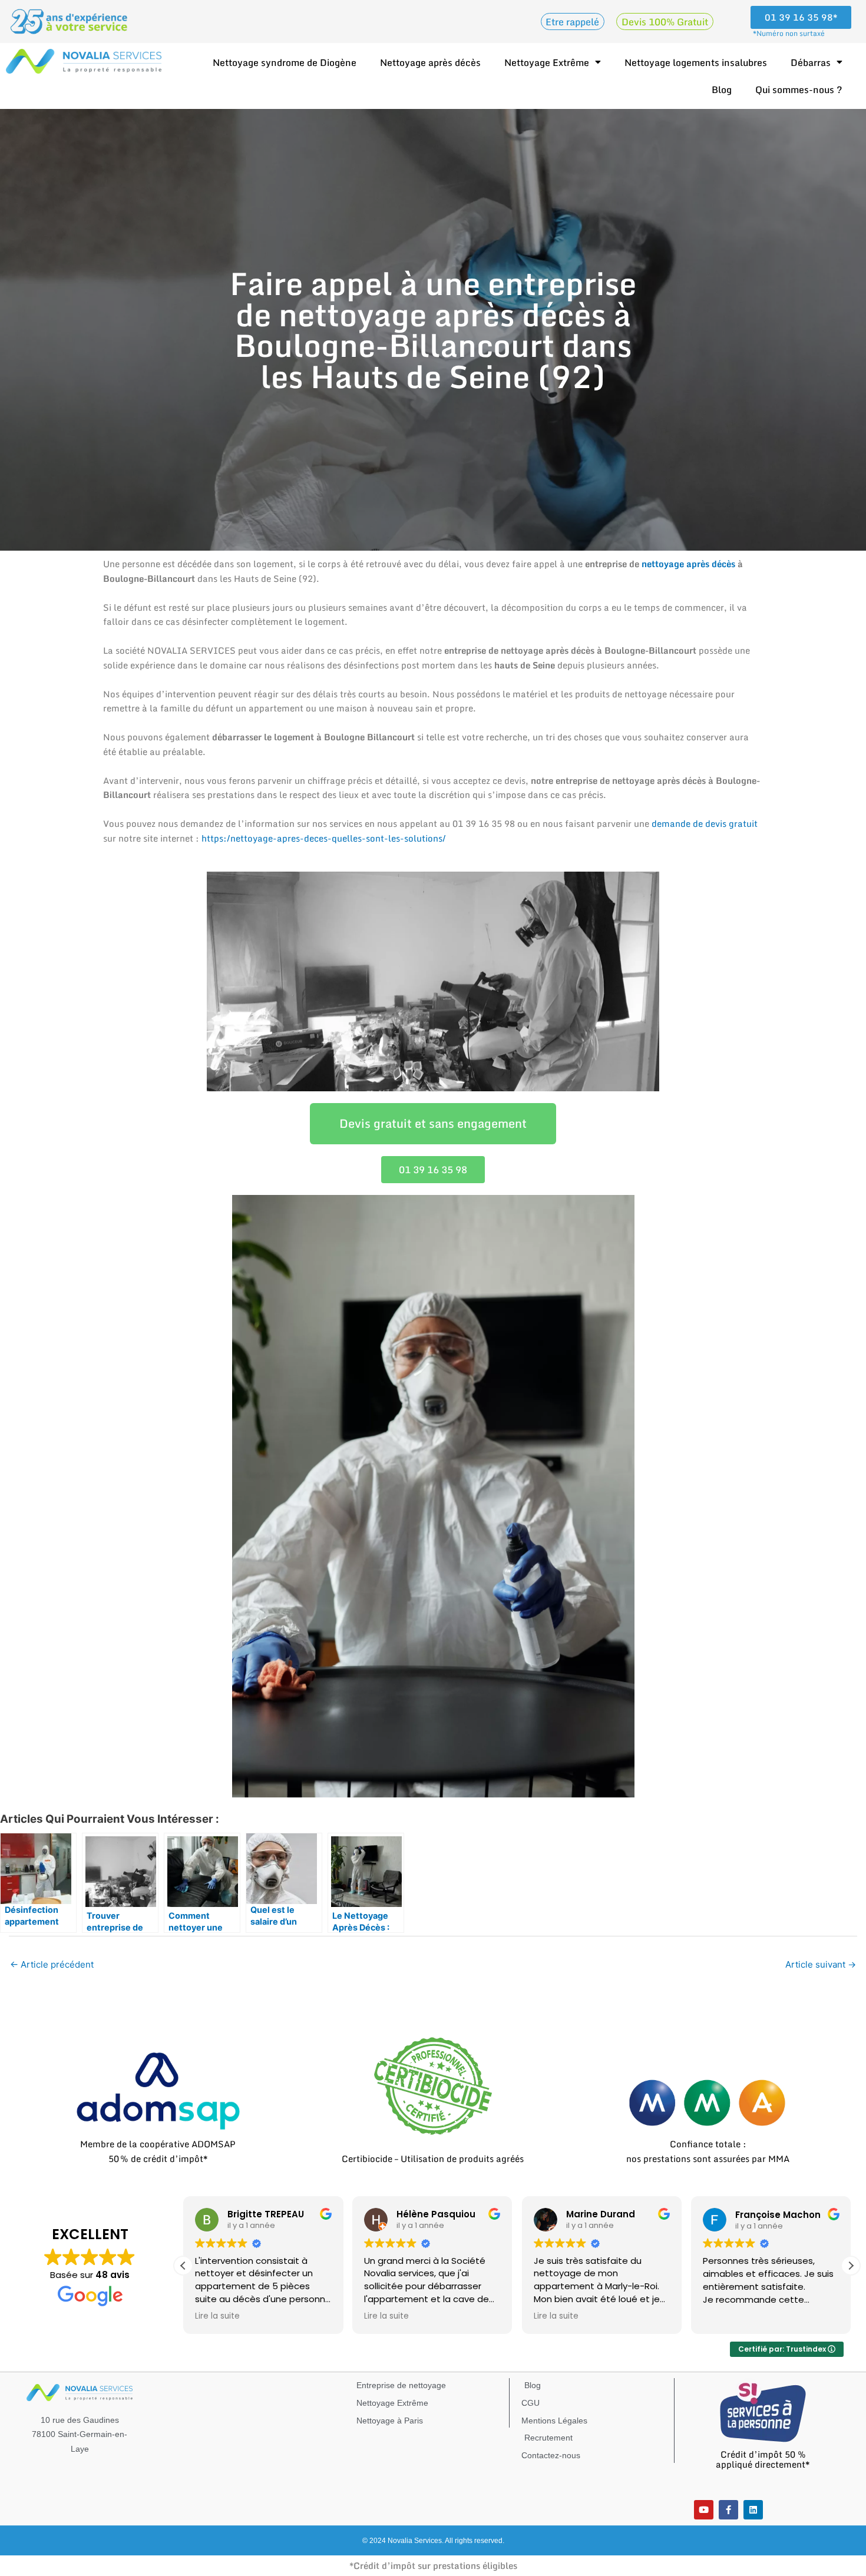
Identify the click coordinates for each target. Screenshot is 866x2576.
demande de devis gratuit (705, 823)
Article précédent (52, 1964)
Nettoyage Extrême (547, 62)
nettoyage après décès (688, 564)
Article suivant (821, 1964)
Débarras (811, 62)
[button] (851, 2266)
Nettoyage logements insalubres (696, 62)
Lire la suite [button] (217, 2316)
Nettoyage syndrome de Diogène (285, 62)
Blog (722, 90)
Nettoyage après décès (430, 62)
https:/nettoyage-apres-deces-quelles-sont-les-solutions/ (324, 838)
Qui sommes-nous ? (799, 90)
